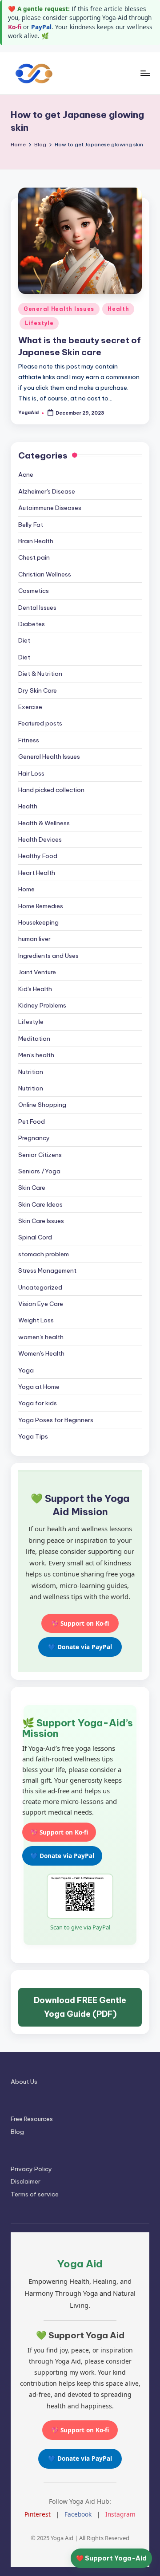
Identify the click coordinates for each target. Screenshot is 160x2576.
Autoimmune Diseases (50, 508)
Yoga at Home (39, 1387)
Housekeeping (38, 922)
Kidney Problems (42, 1005)
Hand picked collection (51, 790)
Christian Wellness (45, 574)
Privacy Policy (31, 2169)
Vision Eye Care (41, 1304)
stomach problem (44, 1254)
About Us (24, 2082)
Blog (17, 2132)
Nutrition (31, 1072)
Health (118, 309)
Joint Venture (37, 972)
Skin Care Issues (41, 1221)
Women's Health (41, 1353)
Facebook (78, 2514)
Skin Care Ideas (40, 1204)
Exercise (30, 707)
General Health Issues (59, 309)
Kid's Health (35, 989)
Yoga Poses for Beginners (56, 1420)
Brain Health (36, 541)
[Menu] (145, 73)
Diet (24, 640)
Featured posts (40, 723)
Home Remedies (41, 906)
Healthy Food (38, 856)
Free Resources (32, 2119)
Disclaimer (26, 2181)
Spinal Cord (35, 1237)
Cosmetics (34, 591)
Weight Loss (36, 1320)
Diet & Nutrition (40, 674)
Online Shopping (42, 1105)
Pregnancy (34, 1138)
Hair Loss (31, 773)
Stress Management (47, 1270)
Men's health (36, 1055)
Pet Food (32, 1121)
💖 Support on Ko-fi (80, 1623)
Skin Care (32, 1188)
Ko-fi (15, 27)
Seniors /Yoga (39, 1171)
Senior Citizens (40, 1155)
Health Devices (40, 839)
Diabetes (32, 624)
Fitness (29, 740)
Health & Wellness (44, 823)
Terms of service (35, 2194)
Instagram (120, 2514)
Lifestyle (39, 323)
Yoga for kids (38, 1403)
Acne (26, 474)
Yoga (26, 1370)
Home (26, 889)
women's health (41, 1337)
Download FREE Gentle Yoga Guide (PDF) (80, 2007)
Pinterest (38, 2514)
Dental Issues (37, 608)
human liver (34, 939)
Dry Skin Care (38, 690)
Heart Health (37, 873)
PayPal (41, 27)
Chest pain (34, 557)
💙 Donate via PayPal (80, 1647)
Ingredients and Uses (48, 956)
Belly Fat (31, 525)
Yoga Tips (33, 1436)
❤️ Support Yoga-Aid (111, 2558)
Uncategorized (40, 1287)
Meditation (34, 1039)
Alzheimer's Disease (47, 491)
